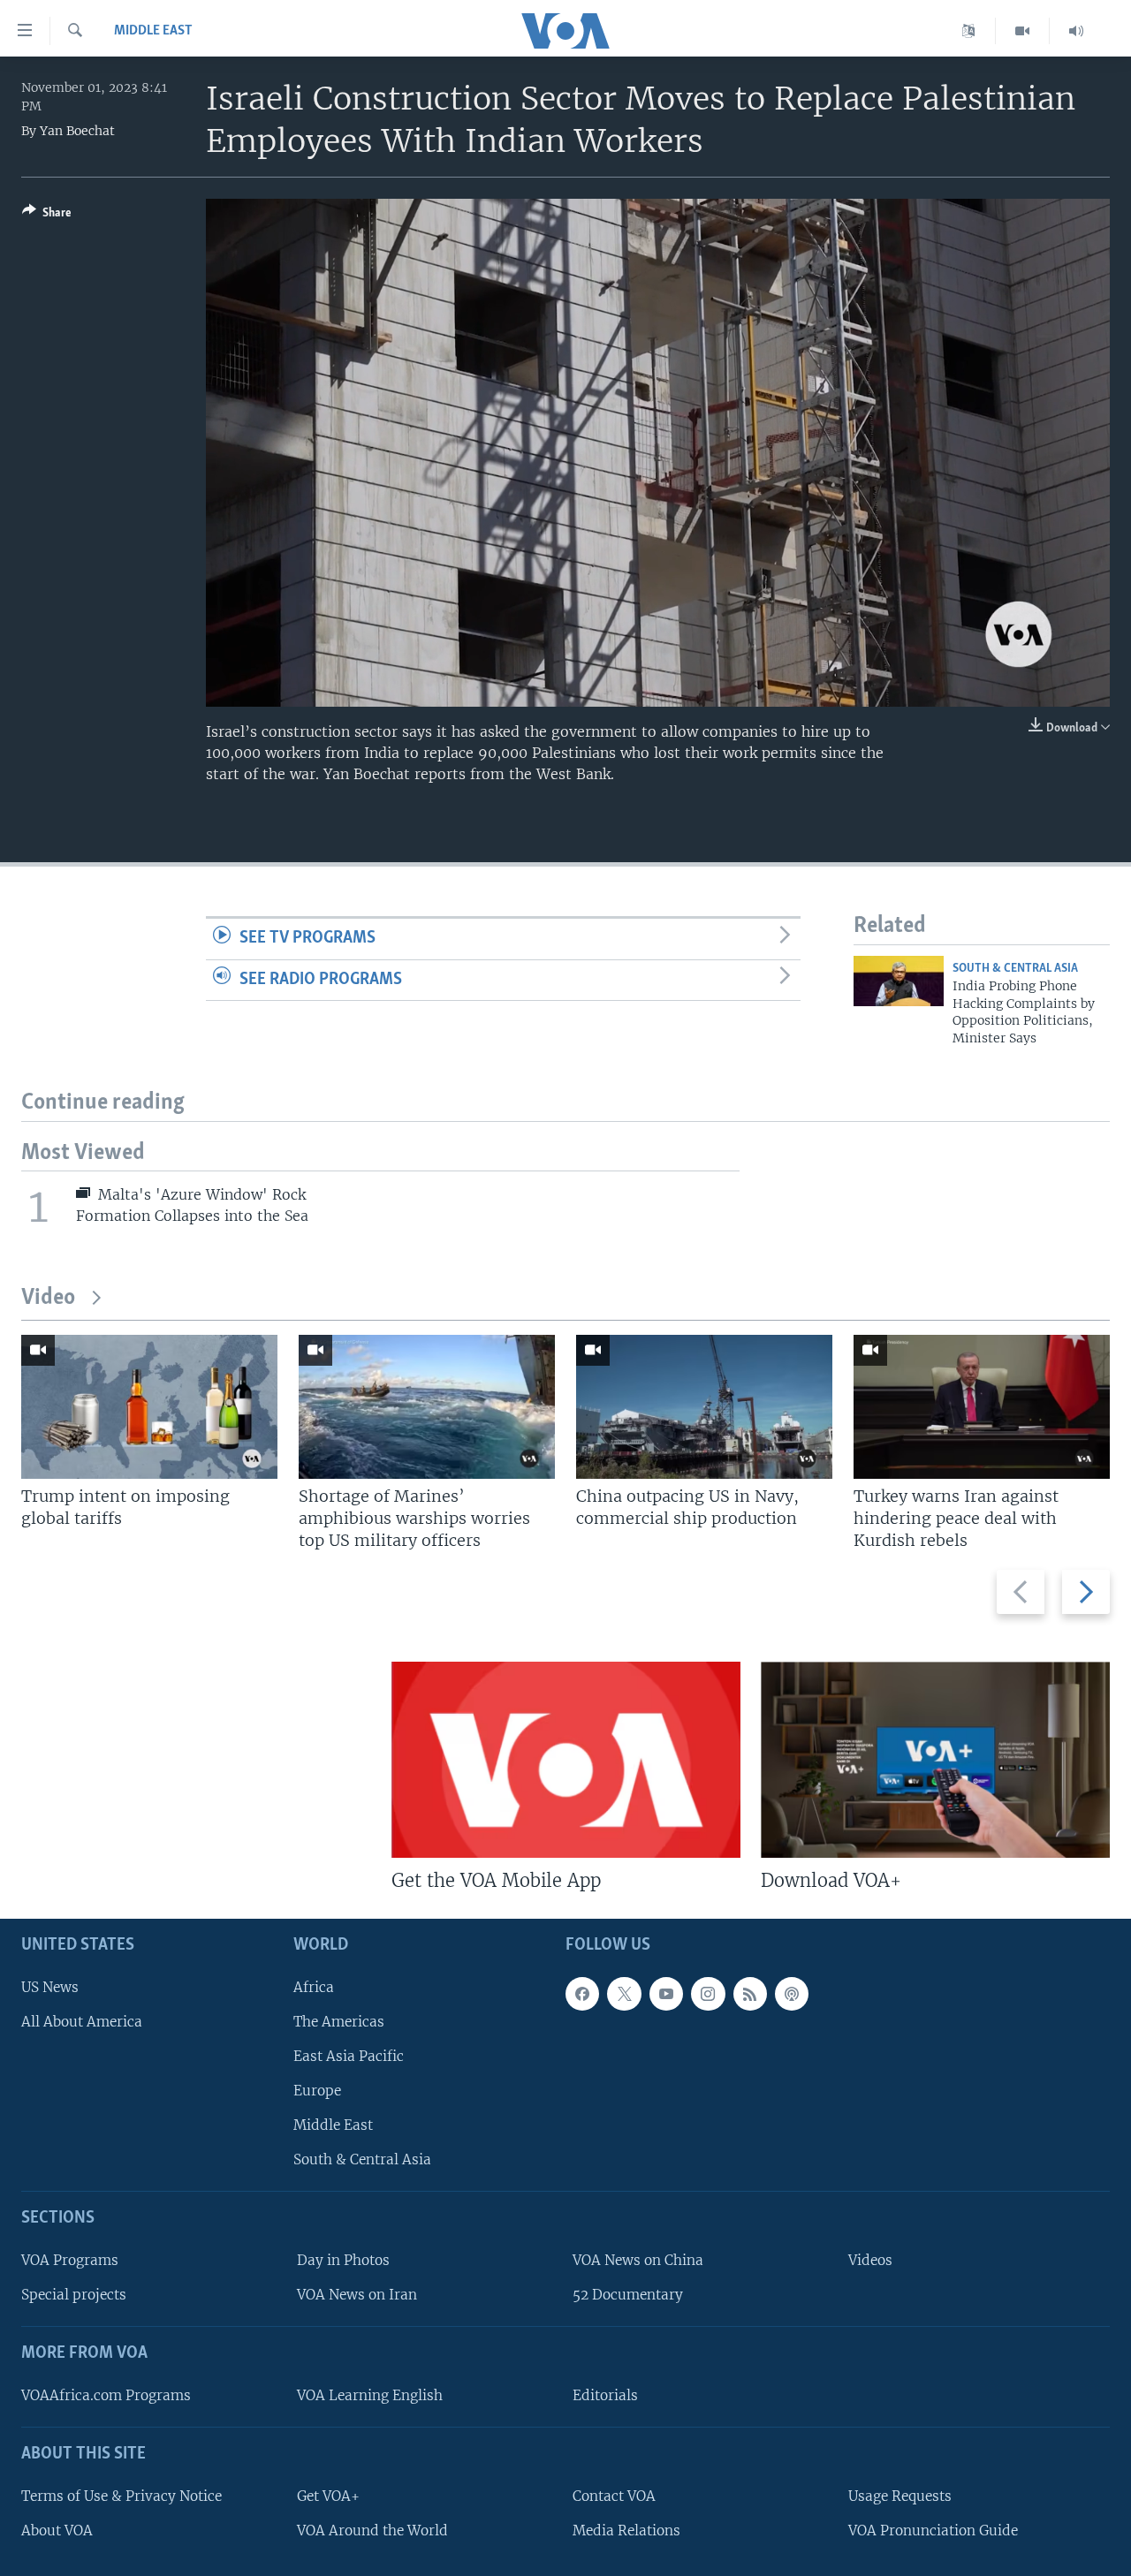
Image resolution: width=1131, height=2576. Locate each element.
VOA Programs (70, 2260)
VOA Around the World (372, 2531)
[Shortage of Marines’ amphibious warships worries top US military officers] (427, 1407)
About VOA (57, 2531)
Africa (314, 1986)
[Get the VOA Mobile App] (566, 1760)
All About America (82, 2022)
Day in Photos (343, 2260)
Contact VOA (614, 2495)
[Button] (47, 216)
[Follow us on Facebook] (582, 1993)
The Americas (339, 2022)
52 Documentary (628, 2295)
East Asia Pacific (349, 2056)
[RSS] (750, 1993)
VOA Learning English (370, 2395)
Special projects (74, 2295)
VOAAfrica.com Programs (106, 2395)
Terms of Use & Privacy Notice (121, 2495)
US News (50, 1986)
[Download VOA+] (935, 1760)
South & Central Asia (1015, 969)
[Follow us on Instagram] (708, 1993)
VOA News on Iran (357, 2295)
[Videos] (1023, 31)
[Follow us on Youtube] (666, 1993)
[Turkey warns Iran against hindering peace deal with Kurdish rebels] (982, 1407)
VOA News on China (638, 2260)
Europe (317, 2091)
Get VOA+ (328, 2495)
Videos (870, 2260)
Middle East (153, 31)
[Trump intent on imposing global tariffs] (149, 1407)
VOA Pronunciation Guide (933, 2531)
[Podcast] (792, 1993)
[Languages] (969, 31)
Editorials (605, 2395)
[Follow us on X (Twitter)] (624, 1993)
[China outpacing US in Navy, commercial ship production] (704, 1407)
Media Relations (626, 2531)
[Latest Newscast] (1076, 31)
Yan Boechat (77, 131)
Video (48, 1298)
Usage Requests (900, 2495)
